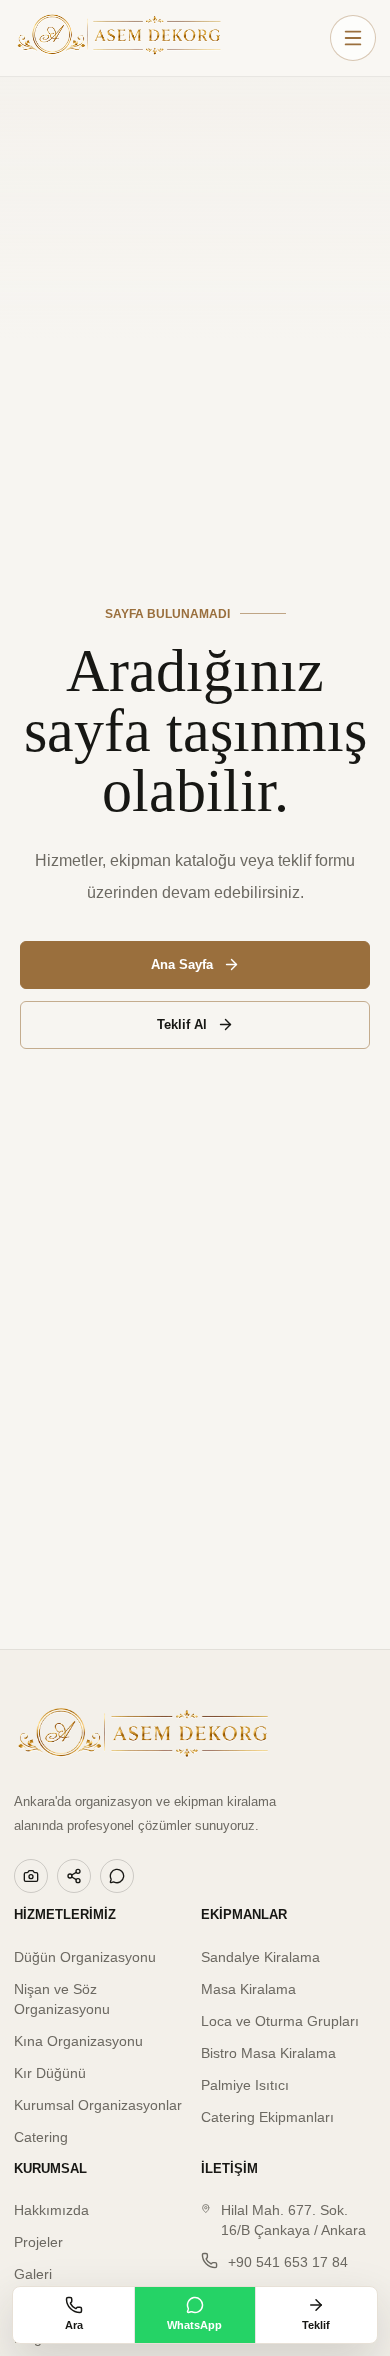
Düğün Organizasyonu (85, 1957)
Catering (41, 2137)
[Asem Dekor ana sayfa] (119, 37)
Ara (74, 2325)
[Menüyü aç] (353, 38)
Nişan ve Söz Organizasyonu (62, 1999)
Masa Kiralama (248, 1989)
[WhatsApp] (117, 1876)
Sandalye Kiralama (260, 1957)
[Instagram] (31, 1876)
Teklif (316, 2325)
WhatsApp (194, 2325)
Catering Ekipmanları (267, 2117)
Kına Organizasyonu (78, 2041)
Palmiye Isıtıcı (245, 2085)
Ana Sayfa (182, 964)
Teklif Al (182, 1024)
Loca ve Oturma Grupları (280, 2021)
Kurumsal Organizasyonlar (98, 2105)
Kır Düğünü (50, 2073)
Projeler (38, 2242)
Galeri (33, 2274)
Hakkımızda (51, 2210)
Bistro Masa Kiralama (268, 2053)
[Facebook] (74, 1876)
